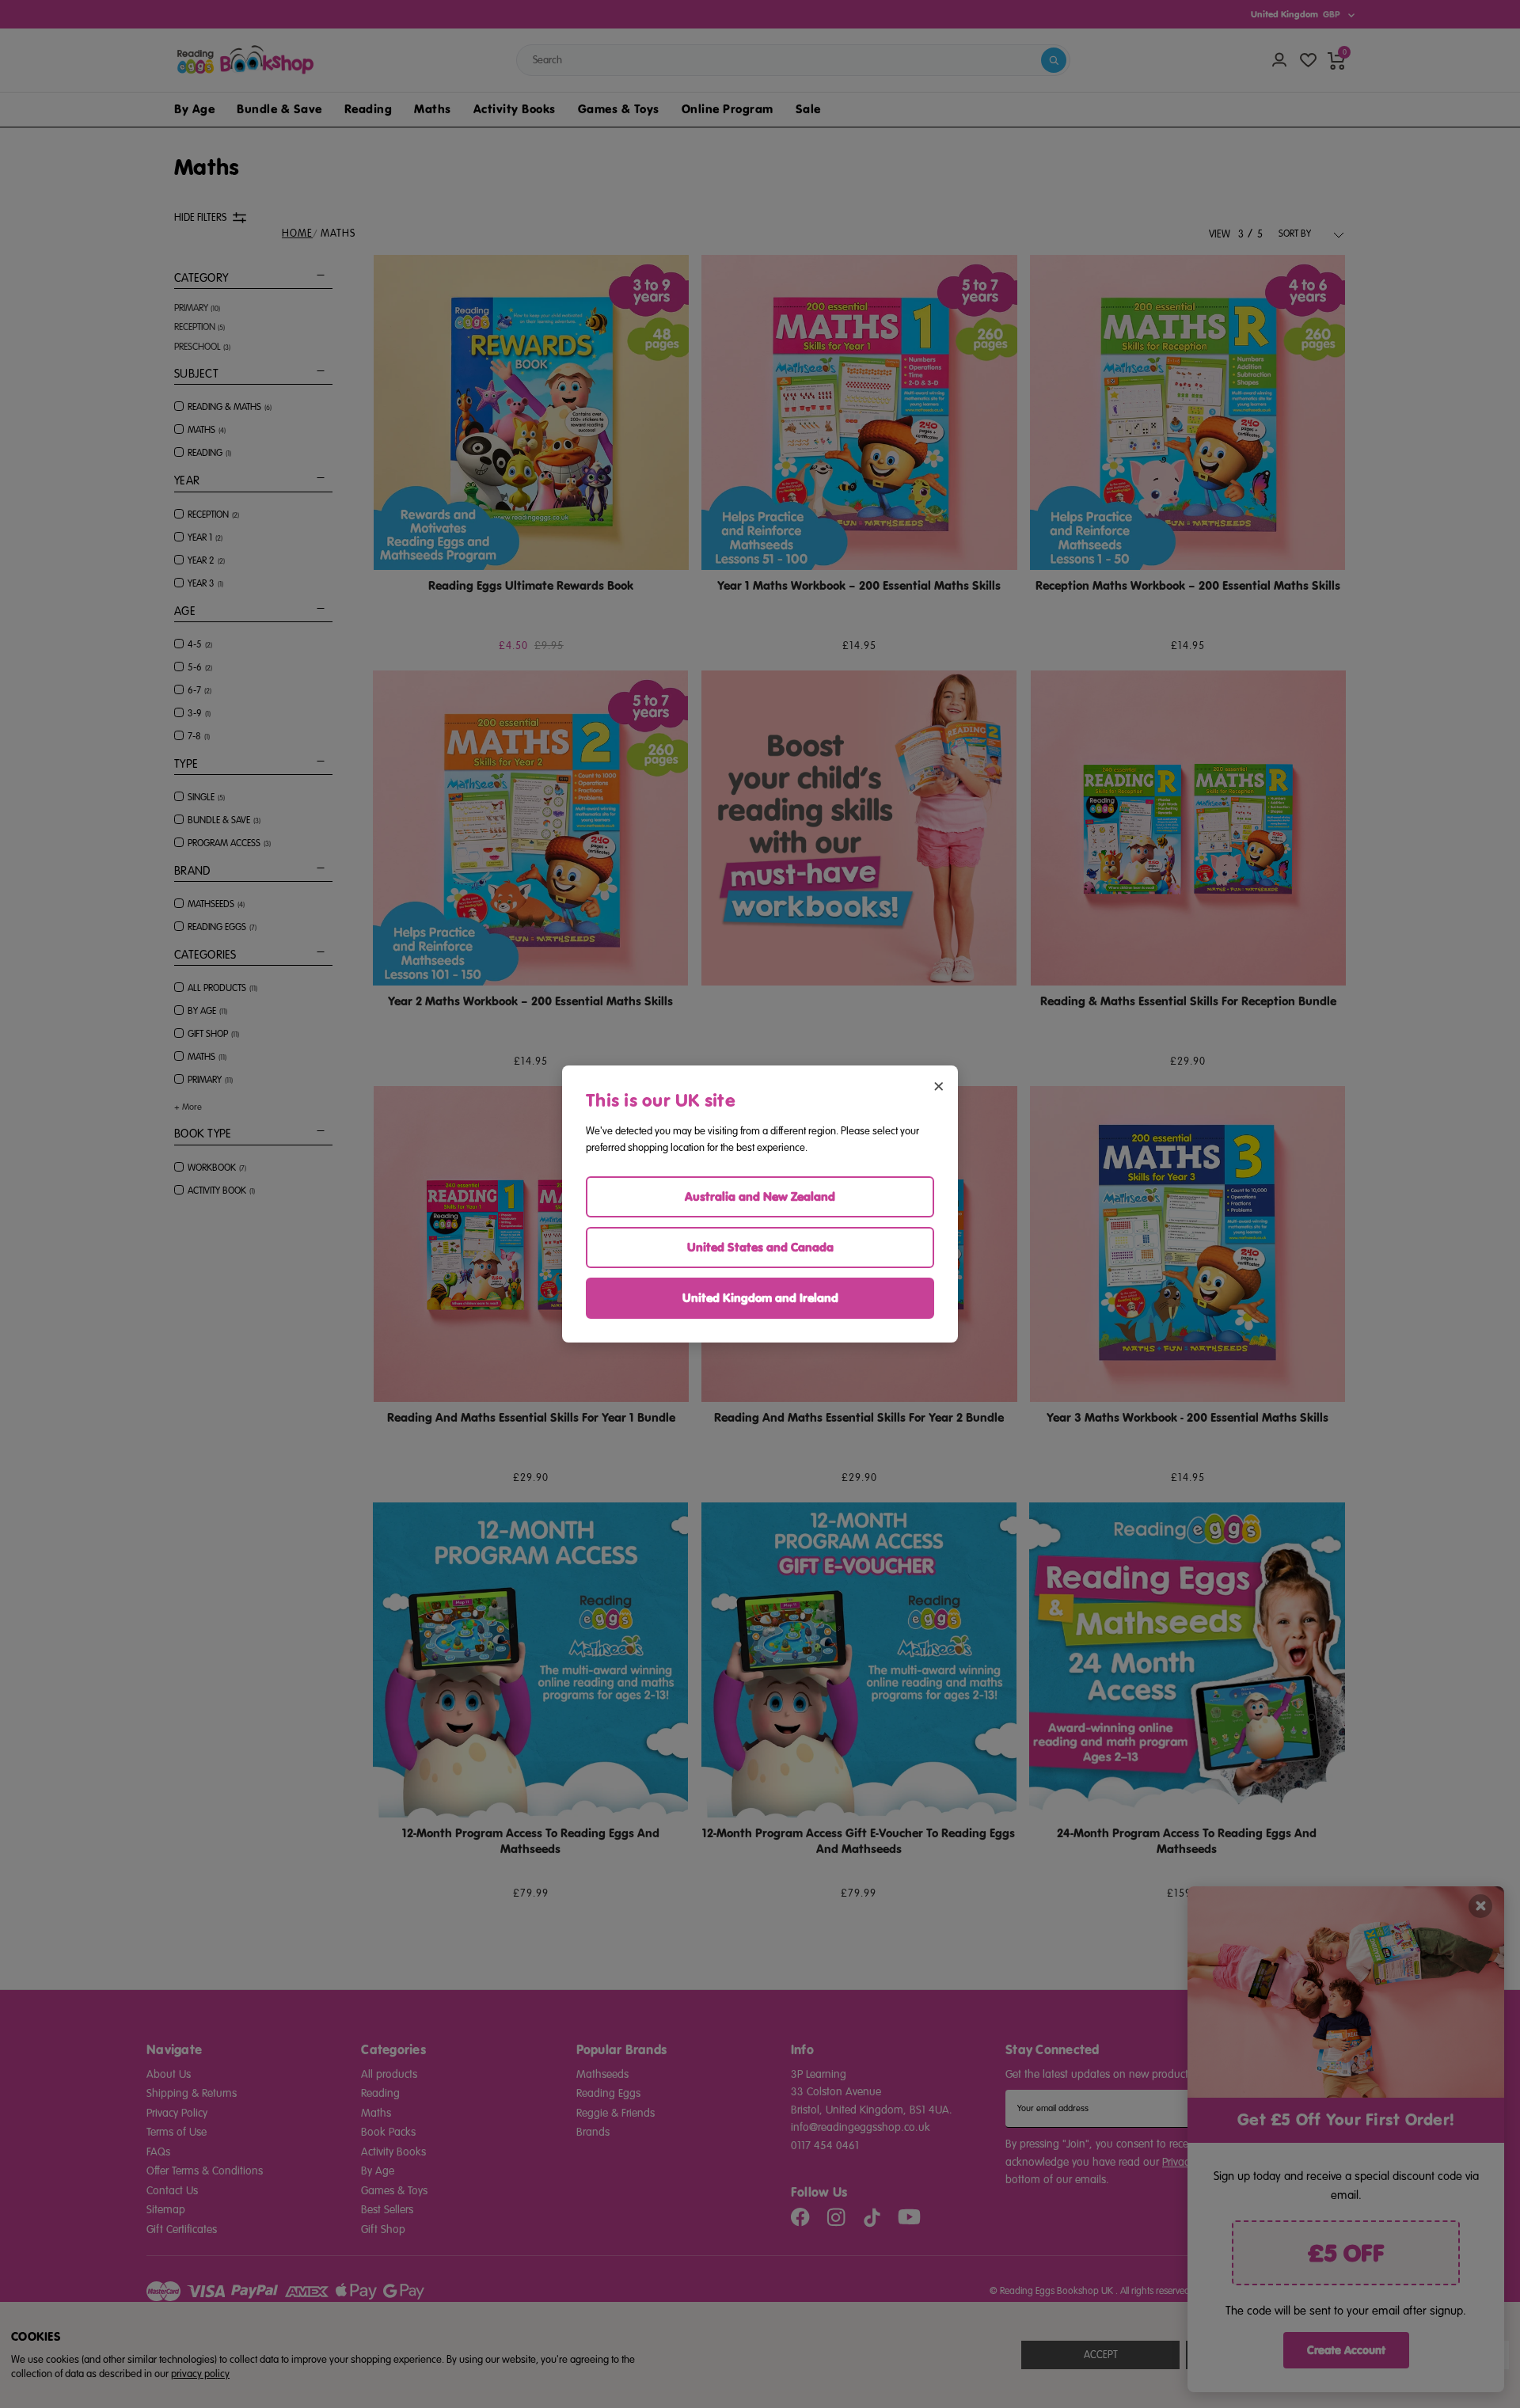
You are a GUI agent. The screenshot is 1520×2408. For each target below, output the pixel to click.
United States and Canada (760, 1247)
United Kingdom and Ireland (760, 1298)
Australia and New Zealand (760, 1196)
